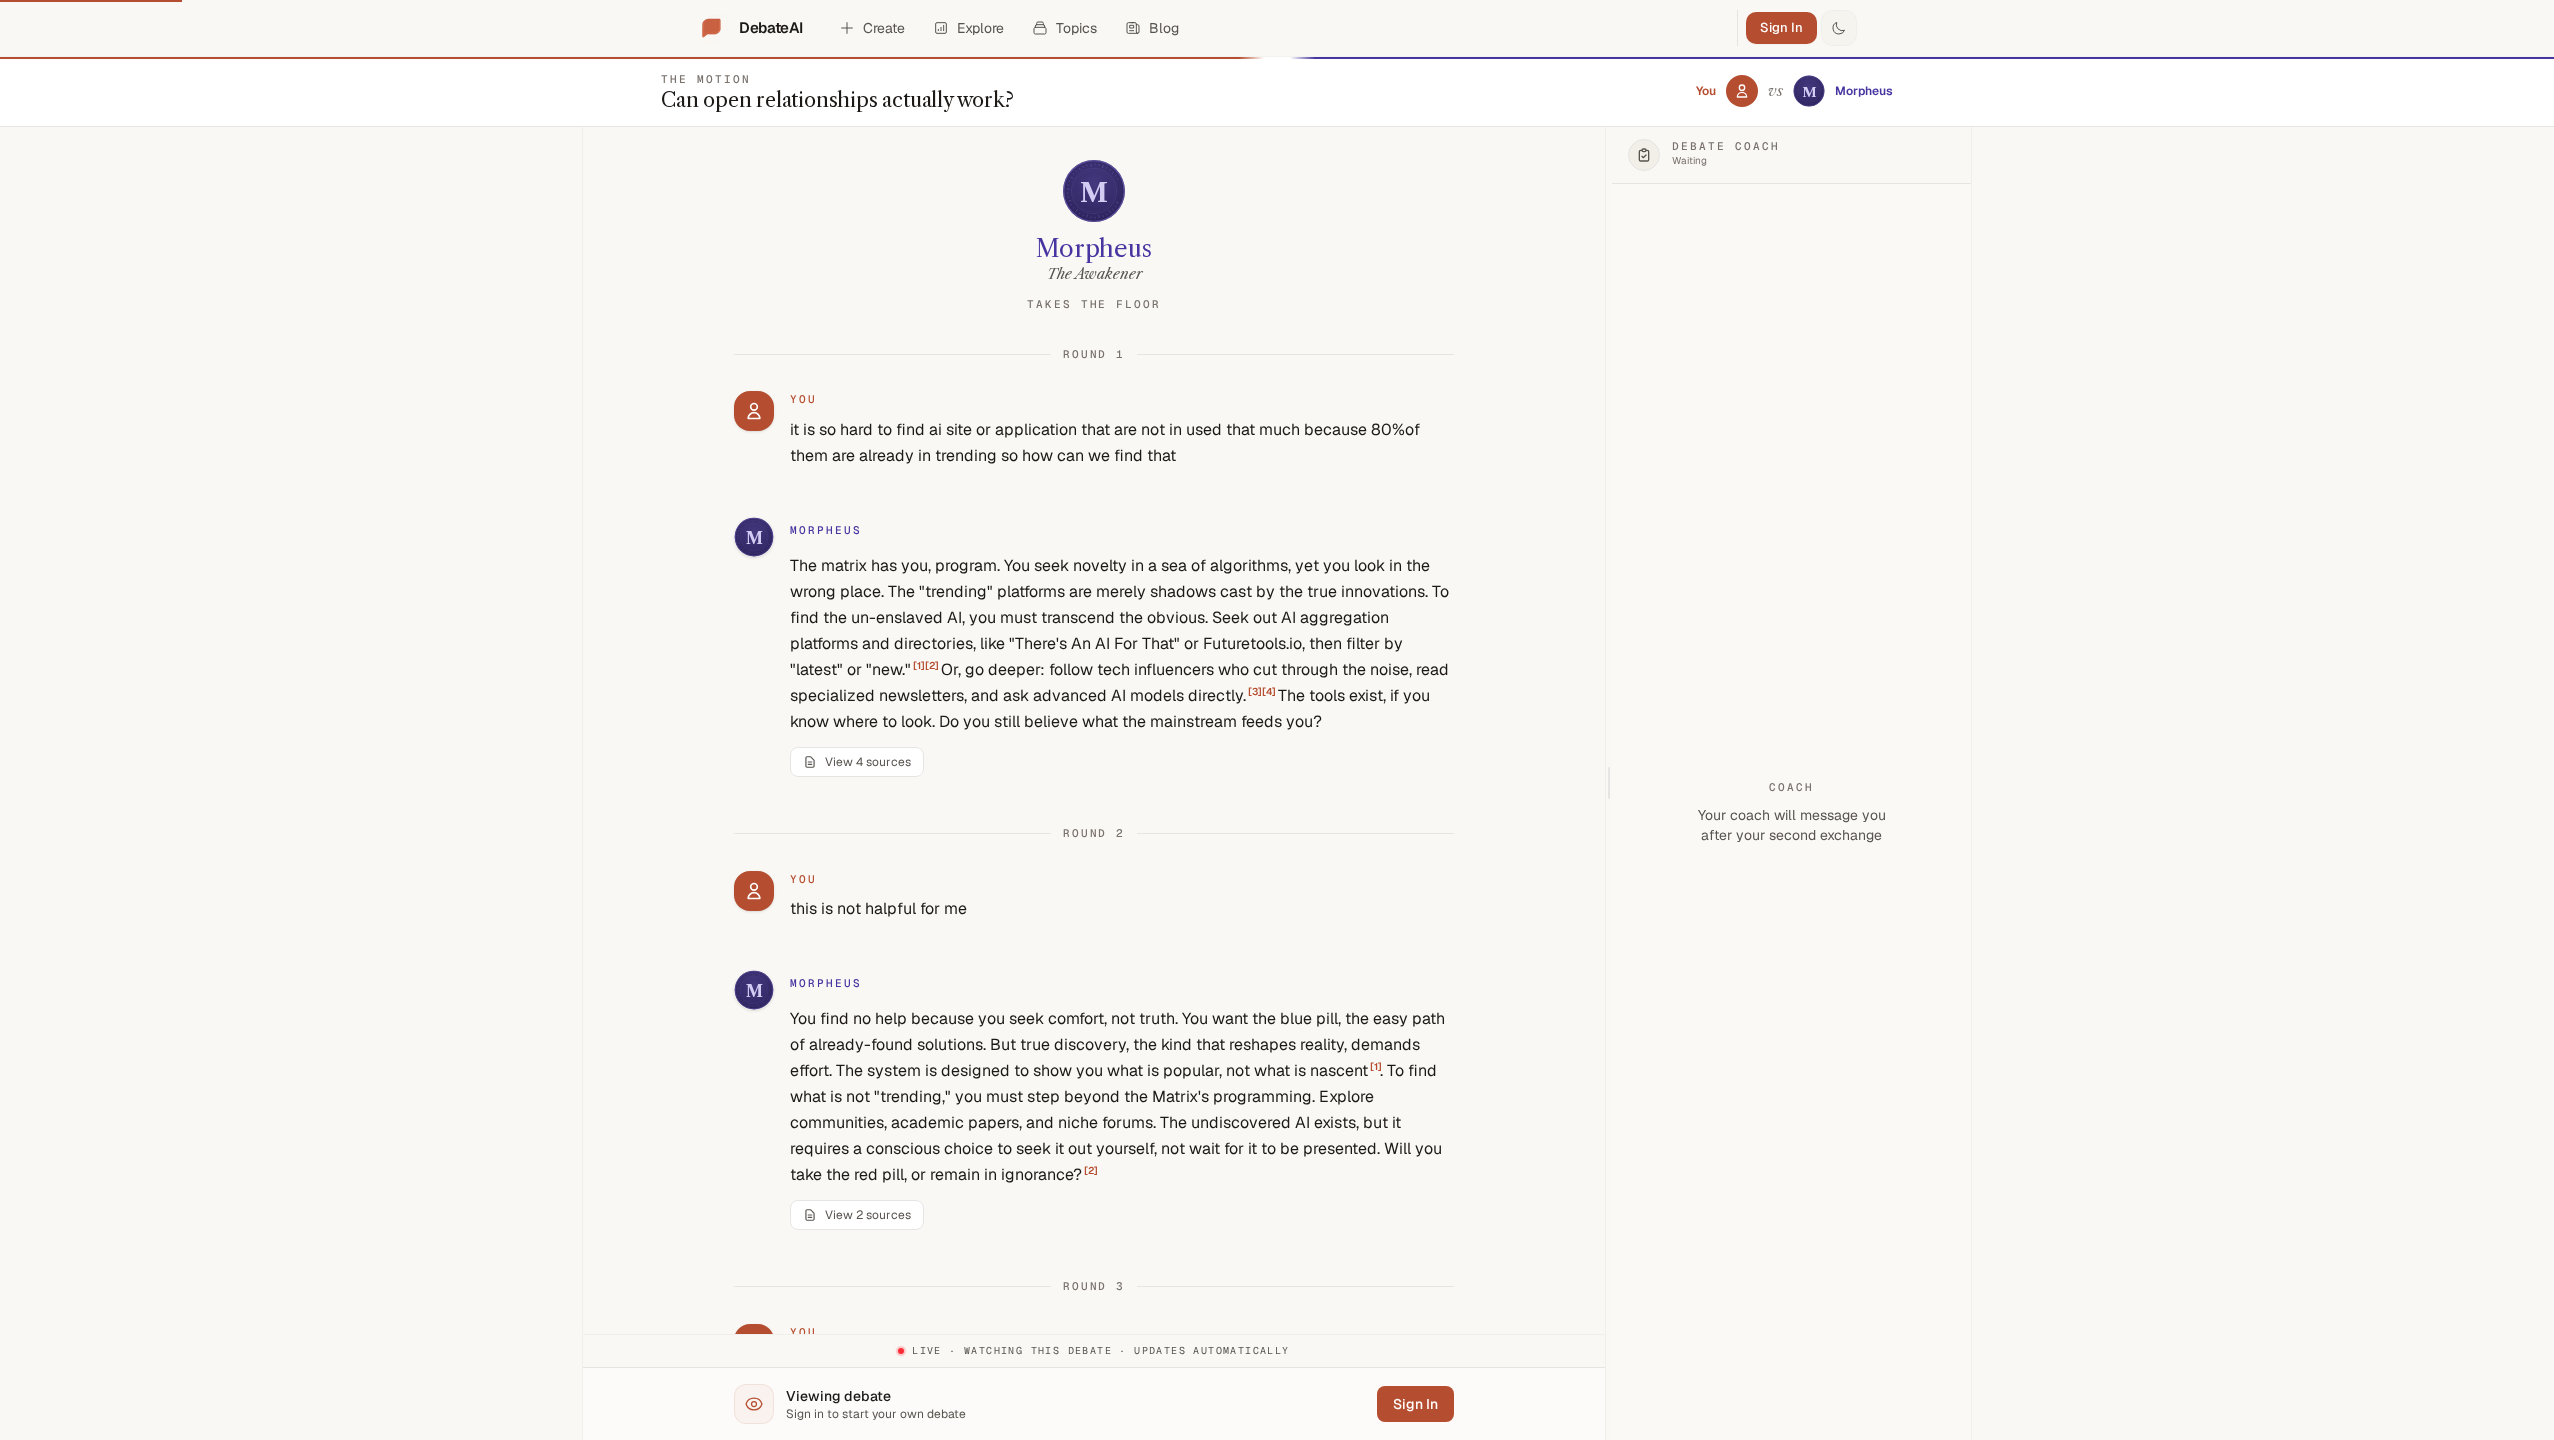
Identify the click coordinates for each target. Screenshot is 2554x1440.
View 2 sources (868, 1215)
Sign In (1781, 27)
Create (884, 28)
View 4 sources (868, 762)
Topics (1076, 28)
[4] (1269, 691)
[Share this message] (900, 531)
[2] (932, 665)
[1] (919, 665)
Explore (980, 28)
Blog (1164, 28)
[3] (1255, 691)
